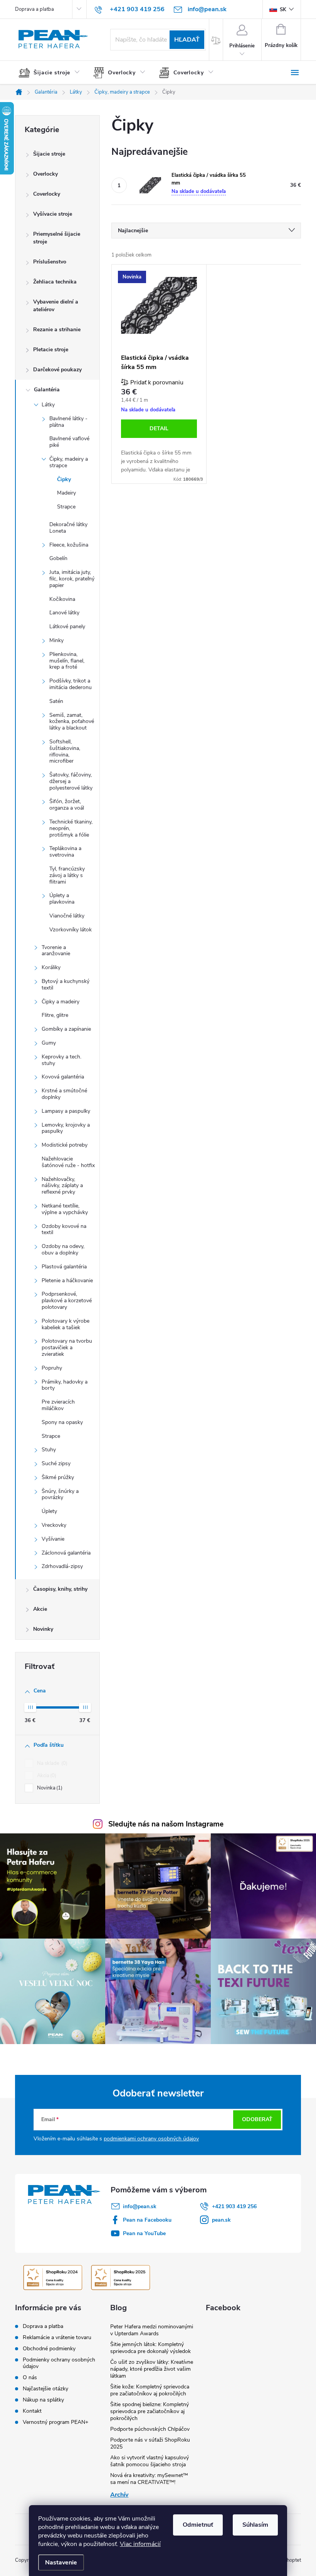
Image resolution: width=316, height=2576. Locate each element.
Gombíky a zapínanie (66, 1029)
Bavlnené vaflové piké (69, 442)
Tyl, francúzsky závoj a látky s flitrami (67, 875)
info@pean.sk (140, 2206)
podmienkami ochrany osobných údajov (151, 2139)
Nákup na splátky (43, 2400)
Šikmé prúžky (58, 1477)
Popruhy (52, 1368)
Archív (119, 2495)
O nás (30, 2377)
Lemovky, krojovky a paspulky (66, 1128)
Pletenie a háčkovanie (67, 1280)
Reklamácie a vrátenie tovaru (57, 2337)
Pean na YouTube (144, 2233)
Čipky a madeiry (61, 1002)
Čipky (64, 479)
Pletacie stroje (51, 350)
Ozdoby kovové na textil (64, 1229)
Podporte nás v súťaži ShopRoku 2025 (150, 2443)
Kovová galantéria (63, 1077)
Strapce (66, 507)
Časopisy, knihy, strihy (60, 1589)
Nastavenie (61, 2563)
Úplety (49, 1511)
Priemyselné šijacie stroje (57, 238)
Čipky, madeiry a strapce (69, 462)
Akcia (46, 1776)
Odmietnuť (198, 2525)
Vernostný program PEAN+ (55, 2422)
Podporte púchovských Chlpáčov (150, 2429)
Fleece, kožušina (69, 545)
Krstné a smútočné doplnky (64, 1094)
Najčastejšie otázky (45, 2389)
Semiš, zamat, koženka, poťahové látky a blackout (72, 722)
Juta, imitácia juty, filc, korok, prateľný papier (72, 579)
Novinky (43, 1629)
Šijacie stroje (49, 154)
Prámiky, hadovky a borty (65, 1385)
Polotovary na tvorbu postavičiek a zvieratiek (67, 1348)
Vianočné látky (67, 916)
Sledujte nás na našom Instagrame (166, 1824)
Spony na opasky (62, 1422)
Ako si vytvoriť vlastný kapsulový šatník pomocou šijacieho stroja (150, 2461)
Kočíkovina (62, 599)
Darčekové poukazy (57, 370)
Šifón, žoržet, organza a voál (67, 805)
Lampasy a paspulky (66, 1111)
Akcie (40, 1609)
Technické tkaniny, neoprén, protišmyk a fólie (71, 828)
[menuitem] (52, 73)
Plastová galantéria (64, 1267)
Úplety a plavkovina (62, 899)
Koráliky (51, 967)
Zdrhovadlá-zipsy (62, 1566)
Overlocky (45, 174)
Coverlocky (47, 194)
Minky (56, 640)
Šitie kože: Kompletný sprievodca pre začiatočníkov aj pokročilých (150, 2390)
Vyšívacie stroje (53, 214)
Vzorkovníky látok (71, 930)
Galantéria (47, 390)
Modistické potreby (65, 1145)
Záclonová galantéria (66, 1553)
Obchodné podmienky (49, 2349)
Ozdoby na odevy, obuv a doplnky (63, 1249)
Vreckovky (54, 1525)
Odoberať (257, 2119)
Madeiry (66, 493)
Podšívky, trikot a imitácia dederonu (71, 684)
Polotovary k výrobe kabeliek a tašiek (66, 1324)
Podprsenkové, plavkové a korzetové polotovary (67, 1301)
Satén (56, 701)
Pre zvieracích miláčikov (58, 1405)
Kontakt (32, 2411)
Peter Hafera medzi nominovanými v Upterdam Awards (152, 2330)
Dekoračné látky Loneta (68, 528)
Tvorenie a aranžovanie (56, 951)
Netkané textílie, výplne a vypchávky (65, 1209)
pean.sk (221, 2220)
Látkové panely (67, 626)
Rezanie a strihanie (57, 330)
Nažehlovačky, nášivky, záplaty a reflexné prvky (62, 1186)
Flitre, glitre (55, 1015)
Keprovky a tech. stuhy (61, 1060)
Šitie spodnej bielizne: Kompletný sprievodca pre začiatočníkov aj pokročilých (150, 2411)
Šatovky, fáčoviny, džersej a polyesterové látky (71, 781)
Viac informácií (140, 2544)
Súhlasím (255, 2525)
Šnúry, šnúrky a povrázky (60, 1494)
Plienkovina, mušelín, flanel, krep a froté (67, 661)
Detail (159, 428)
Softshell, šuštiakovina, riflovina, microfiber (65, 751)
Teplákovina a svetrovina (65, 852)
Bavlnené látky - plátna (68, 422)
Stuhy (49, 1450)
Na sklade (51, 1763)
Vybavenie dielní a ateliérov (56, 306)
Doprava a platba (34, 9)
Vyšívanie (53, 1539)
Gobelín (58, 558)
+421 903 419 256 (234, 2206)
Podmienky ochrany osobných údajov (59, 2363)
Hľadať (187, 40)
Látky (48, 405)
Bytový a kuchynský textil (66, 984)
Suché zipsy (56, 1463)
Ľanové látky (64, 613)
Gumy (49, 1043)
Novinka (49, 1788)
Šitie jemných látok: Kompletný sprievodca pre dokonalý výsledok (150, 2348)
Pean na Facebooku (147, 2220)
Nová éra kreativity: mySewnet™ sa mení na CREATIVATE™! (149, 2479)
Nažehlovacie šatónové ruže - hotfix (68, 1162)
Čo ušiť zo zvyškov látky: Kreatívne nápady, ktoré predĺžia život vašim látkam (152, 2369)
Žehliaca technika (55, 282)
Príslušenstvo (50, 262)
